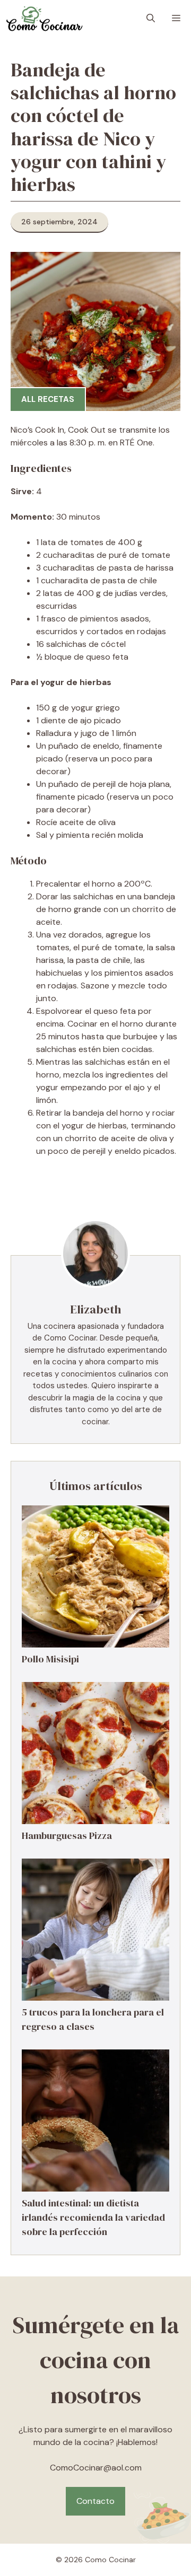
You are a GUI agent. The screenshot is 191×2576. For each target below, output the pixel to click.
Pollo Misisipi (50, 1659)
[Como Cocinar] (44, 19)
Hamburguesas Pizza (67, 1835)
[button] (151, 19)
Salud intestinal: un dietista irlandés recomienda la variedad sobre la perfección (93, 2217)
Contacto (95, 2501)
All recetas (48, 399)
